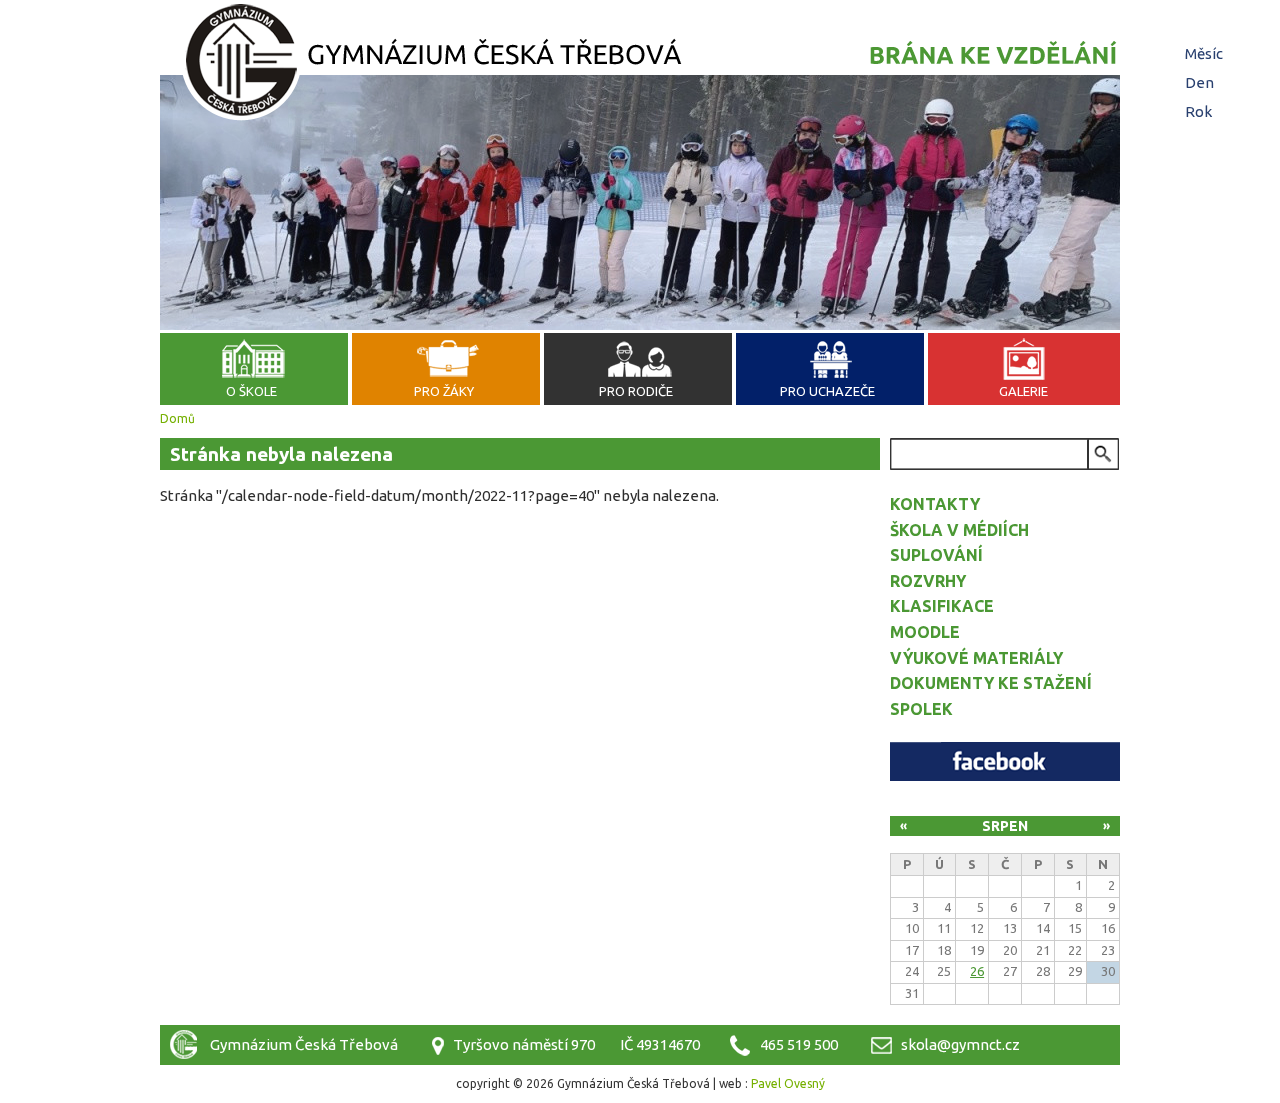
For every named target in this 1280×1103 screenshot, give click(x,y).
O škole (251, 391)
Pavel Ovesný (788, 1083)
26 (977, 971)
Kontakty (935, 504)
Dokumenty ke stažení (991, 683)
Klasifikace (942, 606)
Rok (1198, 111)
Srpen (1005, 826)
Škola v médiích (959, 530)
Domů (177, 418)
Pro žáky (444, 391)
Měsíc (1206, 53)
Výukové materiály (976, 658)
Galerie (1023, 391)
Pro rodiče (636, 391)
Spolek (921, 709)
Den (1199, 82)
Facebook (1005, 761)
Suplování (936, 555)
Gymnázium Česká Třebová (640, 65)
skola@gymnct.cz (960, 1044)
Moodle (925, 632)
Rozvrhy (928, 581)
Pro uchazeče (827, 391)
